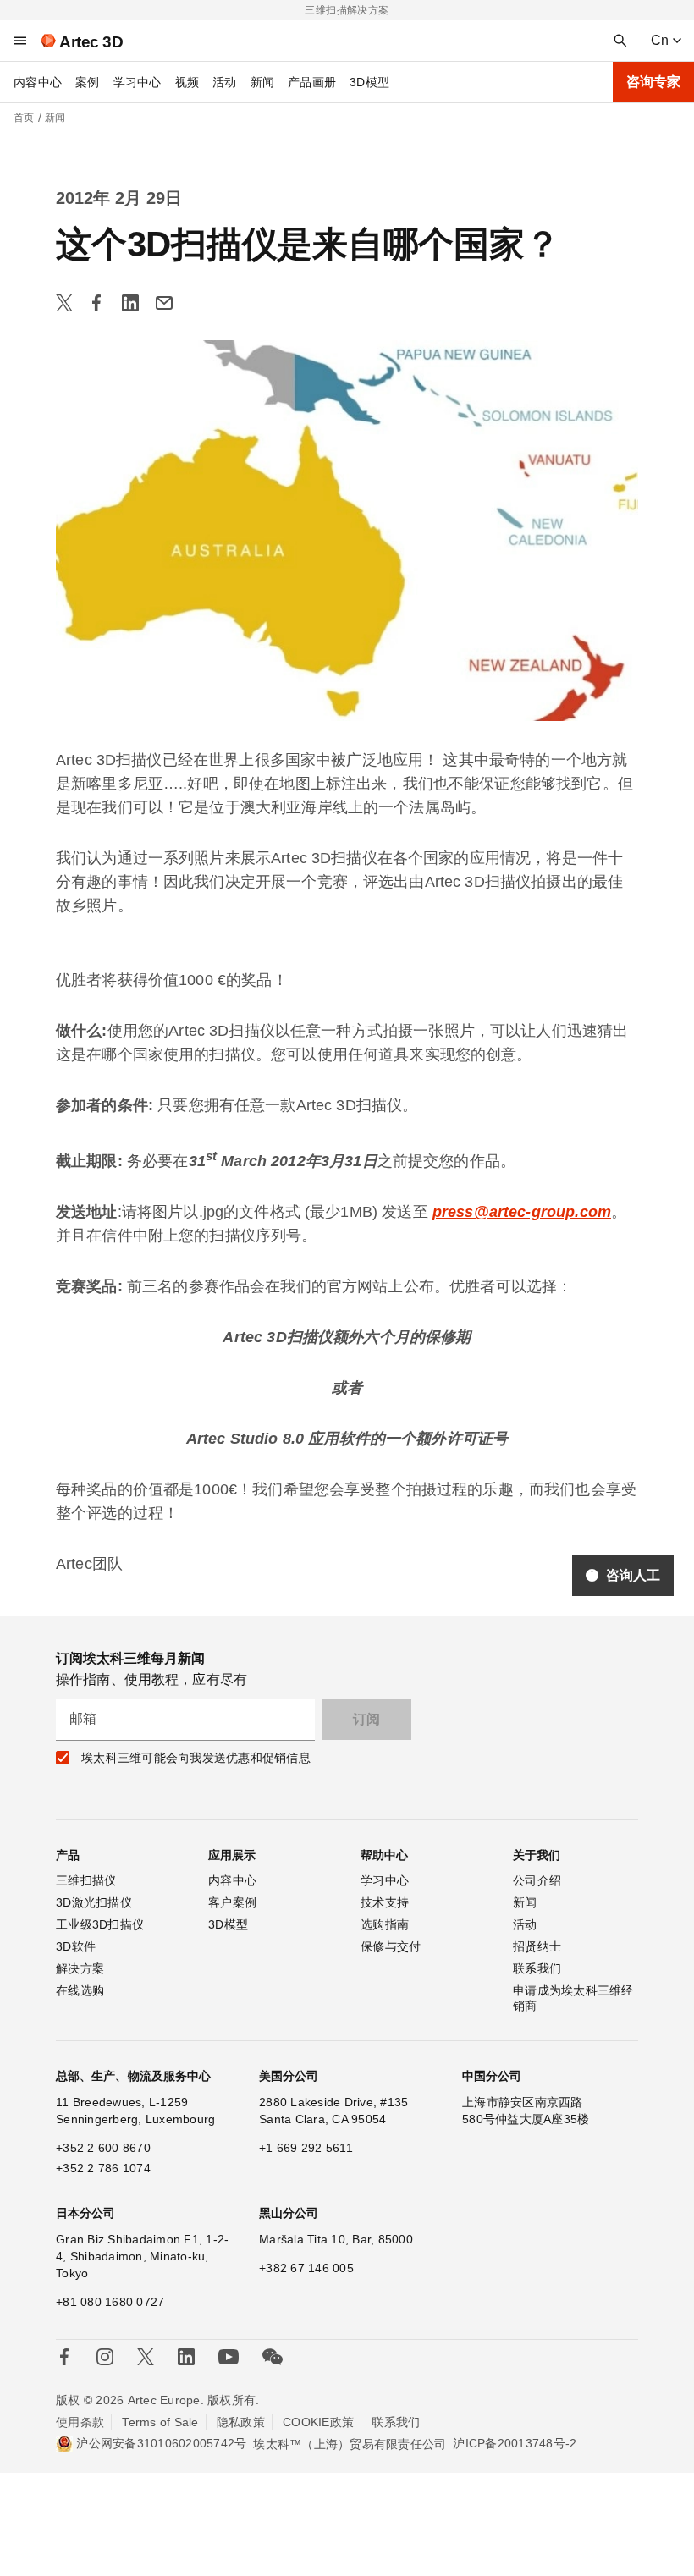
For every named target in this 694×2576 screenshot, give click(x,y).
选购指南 (385, 1924)
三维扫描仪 (86, 1880)
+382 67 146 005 (306, 2268)
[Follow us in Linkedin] (186, 2357)
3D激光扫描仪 (94, 1902)
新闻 (263, 82)
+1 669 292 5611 (306, 2148)
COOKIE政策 (318, 2422)
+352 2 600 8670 (103, 2148)
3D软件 (76, 1946)
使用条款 (80, 2422)
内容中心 (38, 82)
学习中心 (138, 82)
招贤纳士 (537, 1946)
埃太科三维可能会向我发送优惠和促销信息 (196, 1758)
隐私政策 (241, 2422)
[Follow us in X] (146, 2357)
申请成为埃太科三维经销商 (573, 1998)
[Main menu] (20, 41)
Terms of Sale (160, 2422)
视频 (187, 82)
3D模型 (369, 82)
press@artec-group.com (522, 1212)
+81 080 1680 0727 (110, 2302)
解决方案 (80, 1968)
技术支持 (385, 1902)
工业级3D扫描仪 (100, 1924)
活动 (225, 82)
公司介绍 (537, 1880)
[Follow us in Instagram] (105, 2357)
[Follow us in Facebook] (64, 2357)
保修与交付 (391, 1946)
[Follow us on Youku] (229, 2357)
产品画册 (312, 82)
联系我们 (537, 1968)
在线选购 (80, 1990)
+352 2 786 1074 (103, 2168)
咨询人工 (633, 1575)
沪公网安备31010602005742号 (161, 2443)
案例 (88, 82)
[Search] (620, 41)
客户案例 (232, 1902)
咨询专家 (653, 82)
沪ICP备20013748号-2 (515, 2443)
